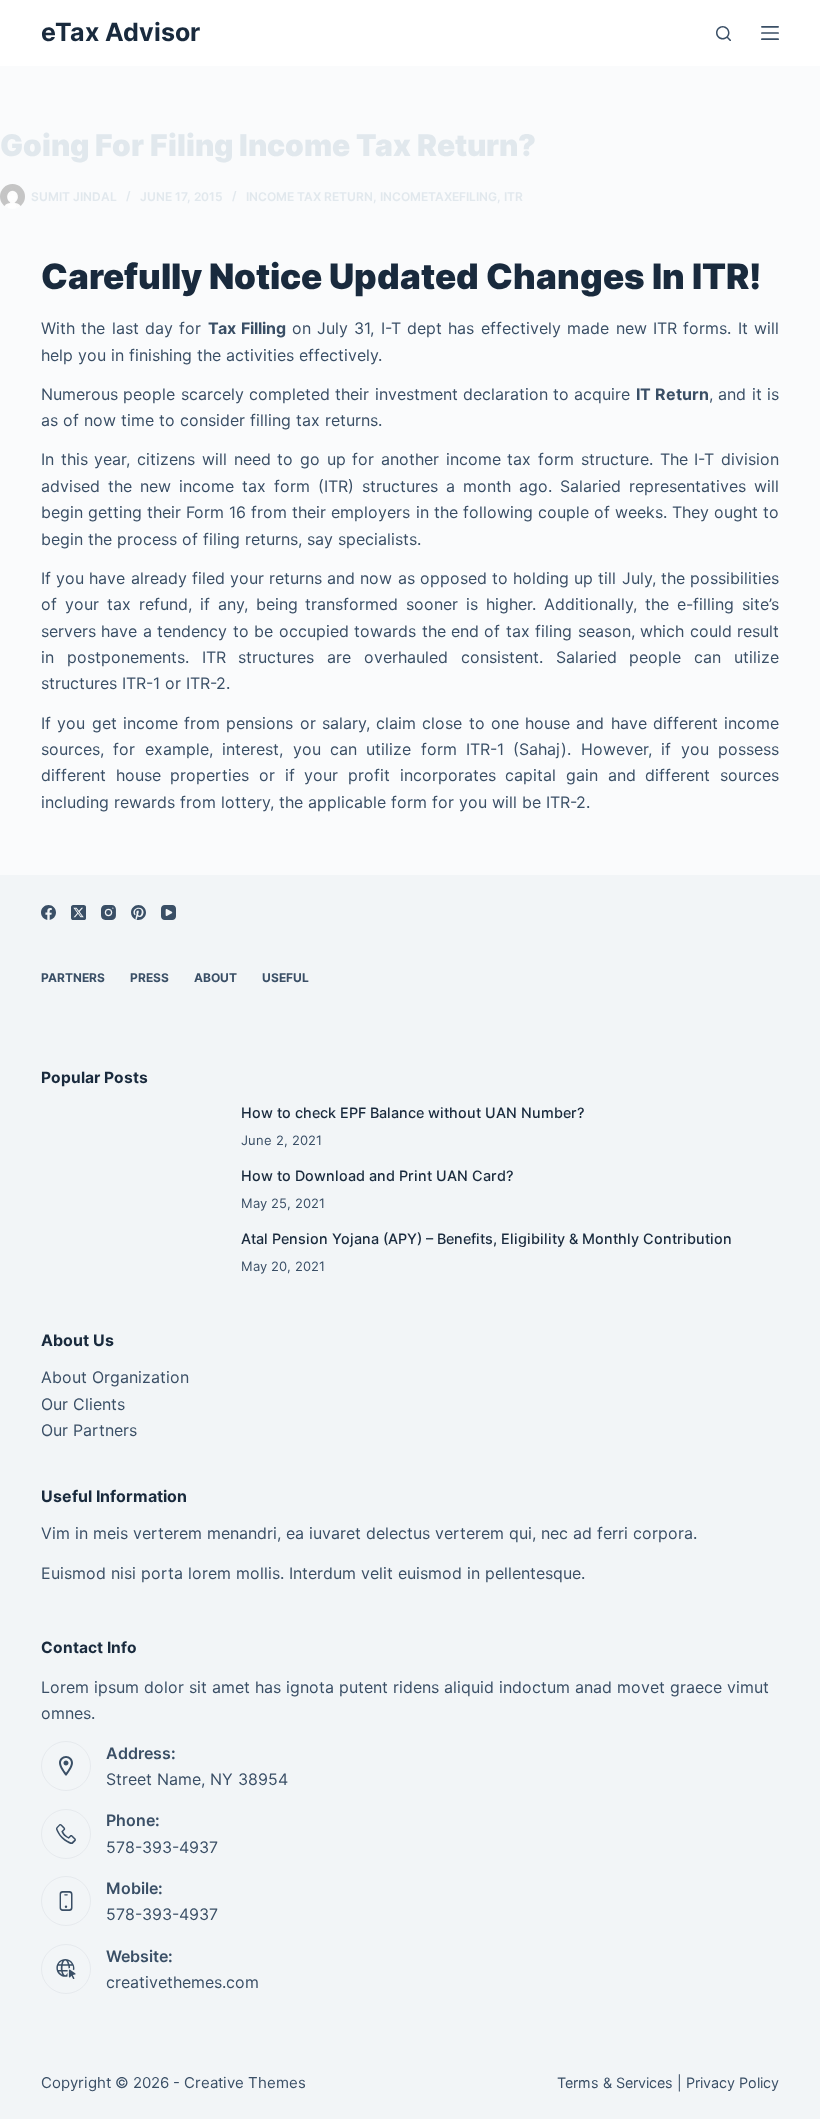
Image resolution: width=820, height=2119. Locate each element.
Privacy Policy (732, 2082)
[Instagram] (108, 912)
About (215, 977)
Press (149, 977)
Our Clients (83, 1404)
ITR (513, 196)
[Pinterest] (138, 912)
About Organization (115, 1377)
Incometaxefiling (438, 196)
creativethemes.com (182, 1982)
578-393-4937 (162, 1847)
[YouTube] (168, 912)
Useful (285, 977)
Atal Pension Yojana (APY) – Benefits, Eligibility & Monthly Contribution (486, 1238)
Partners (73, 977)
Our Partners (89, 1430)
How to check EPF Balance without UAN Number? (413, 1112)
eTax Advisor (120, 32)
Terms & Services (615, 2082)
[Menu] (770, 33)
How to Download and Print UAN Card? (377, 1175)
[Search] (723, 33)
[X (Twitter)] (78, 912)
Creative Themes (245, 2082)
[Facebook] (48, 912)
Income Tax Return (309, 196)
